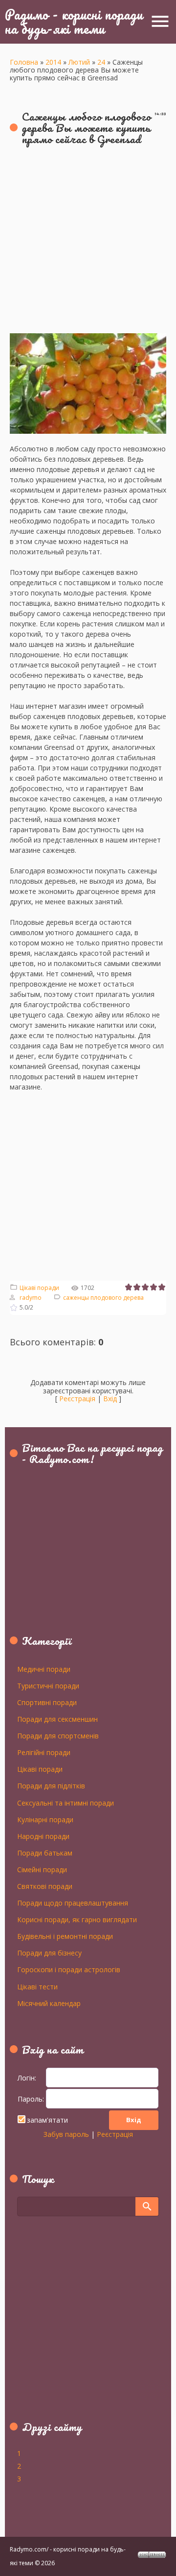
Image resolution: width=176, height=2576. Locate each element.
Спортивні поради (47, 1702)
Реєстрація (77, 1399)
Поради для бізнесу (49, 1953)
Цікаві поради (39, 1288)
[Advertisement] (88, 245)
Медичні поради (44, 1669)
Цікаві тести (37, 1986)
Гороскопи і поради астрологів (69, 1969)
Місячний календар (49, 2003)
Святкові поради (45, 1886)
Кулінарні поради (45, 1819)
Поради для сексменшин (57, 1719)
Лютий (79, 62)
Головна (24, 62)
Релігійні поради (44, 1752)
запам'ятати (47, 2120)
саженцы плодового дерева (103, 1298)
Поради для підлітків (51, 1785)
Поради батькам (45, 1853)
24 (101, 62)
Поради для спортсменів (58, 1735)
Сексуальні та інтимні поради (66, 1803)
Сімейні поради (42, 1869)
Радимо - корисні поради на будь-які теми (74, 21)
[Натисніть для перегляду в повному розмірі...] (88, 338)
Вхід (110, 1399)
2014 (53, 62)
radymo (31, 1298)
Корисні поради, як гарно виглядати (77, 1919)
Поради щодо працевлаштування (73, 1903)
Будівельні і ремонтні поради (65, 1936)
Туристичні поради (48, 1685)
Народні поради (43, 1836)
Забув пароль (66, 2134)
